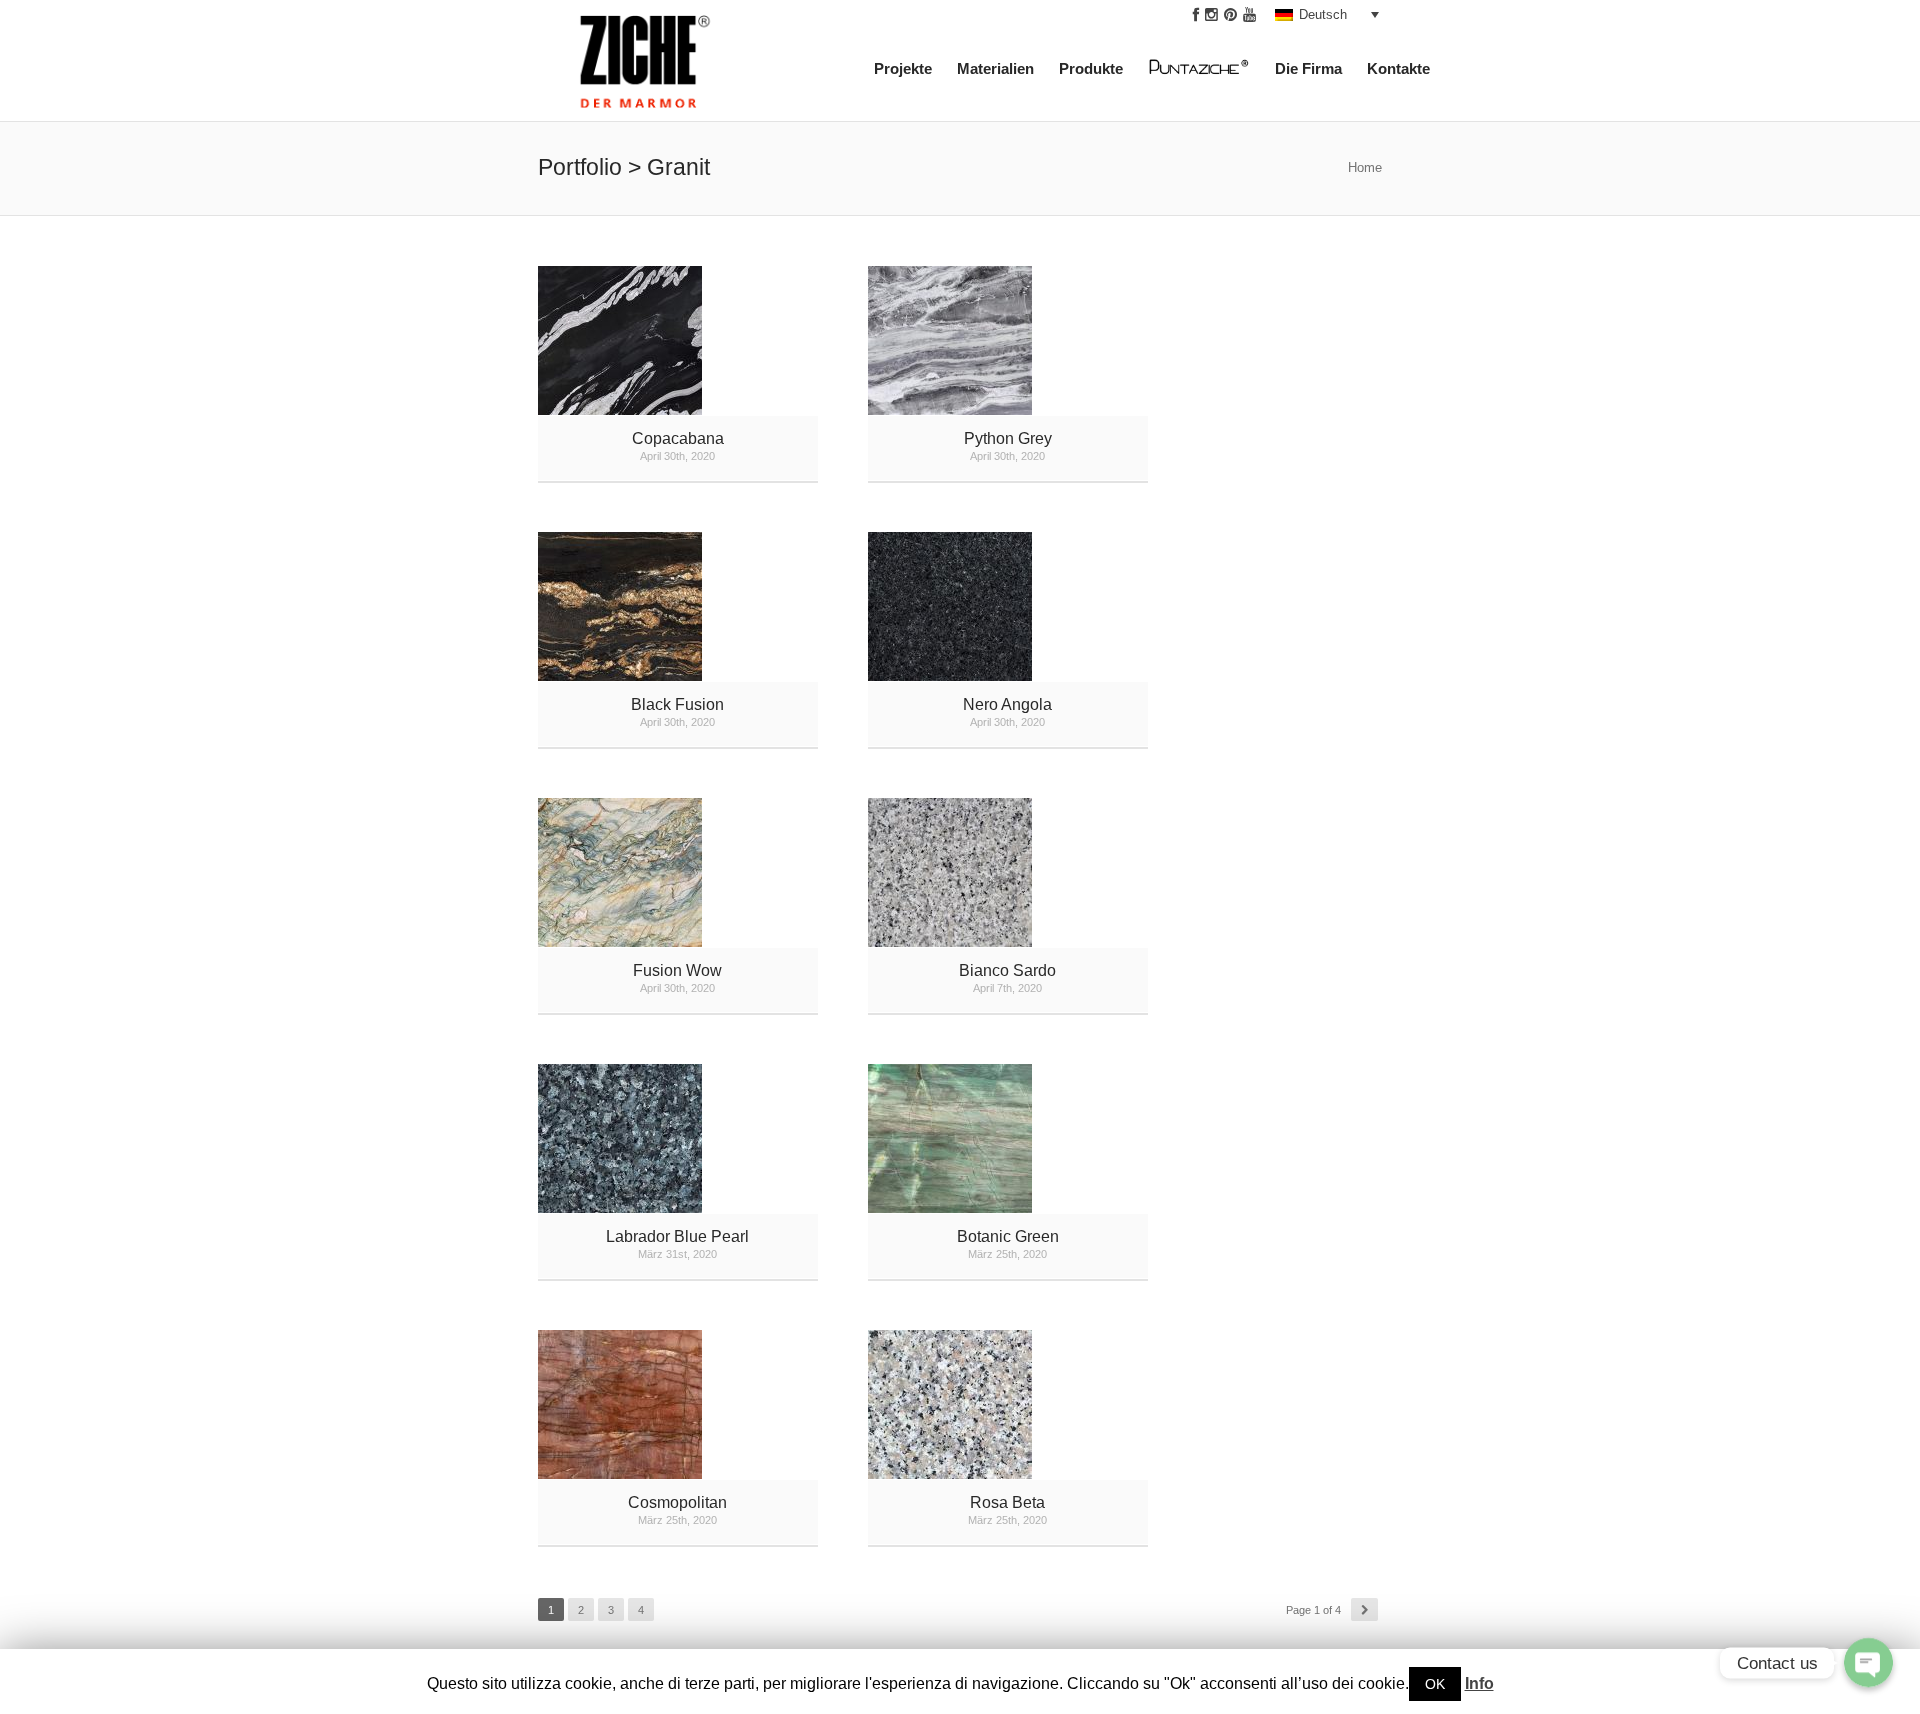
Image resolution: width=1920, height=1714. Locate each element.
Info (1479, 1683)
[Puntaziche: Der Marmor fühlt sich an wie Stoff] (1209, 72)
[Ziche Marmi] (645, 68)
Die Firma (1308, 69)
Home (1365, 168)
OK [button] (1435, 1684)
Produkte (1091, 69)
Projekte (903, 69)
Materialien (995, 69)
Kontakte (1398, 69)
